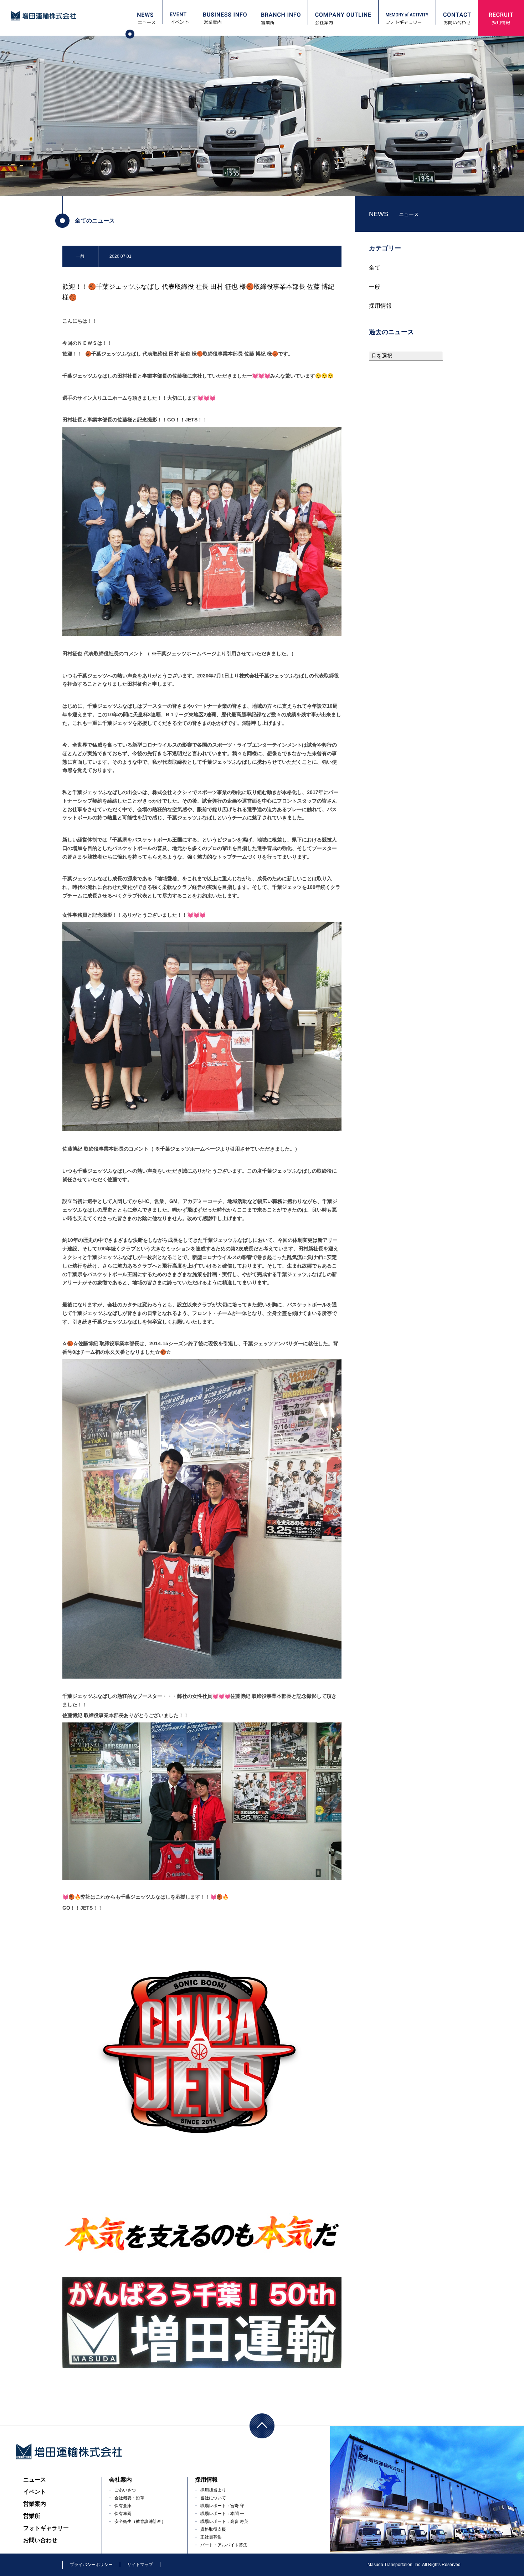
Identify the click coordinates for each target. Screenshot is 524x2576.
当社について (213, 2498)
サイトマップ (140, 2565)
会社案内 (120, 2480)
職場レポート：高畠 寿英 (224, 2521)
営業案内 (35, 2504)
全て (375, 268)
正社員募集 (211, 2537)
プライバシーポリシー (91, 2565)
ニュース (35, 2480)
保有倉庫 (123, 2506)
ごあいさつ (125, 2490)
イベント (35, 2492)
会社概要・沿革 (129, 2498)
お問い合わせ (40, 2540)
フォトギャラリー (46, 2528)
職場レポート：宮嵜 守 (222, 2506)
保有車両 (123, 2514)
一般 (375, 287)
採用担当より (213, 2490)
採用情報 (380, 306)
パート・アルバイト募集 (224, 2545)
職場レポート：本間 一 (222, 2514)
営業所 (32, 2516)
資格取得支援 (213, 2529)
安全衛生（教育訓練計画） (140, 2521)
